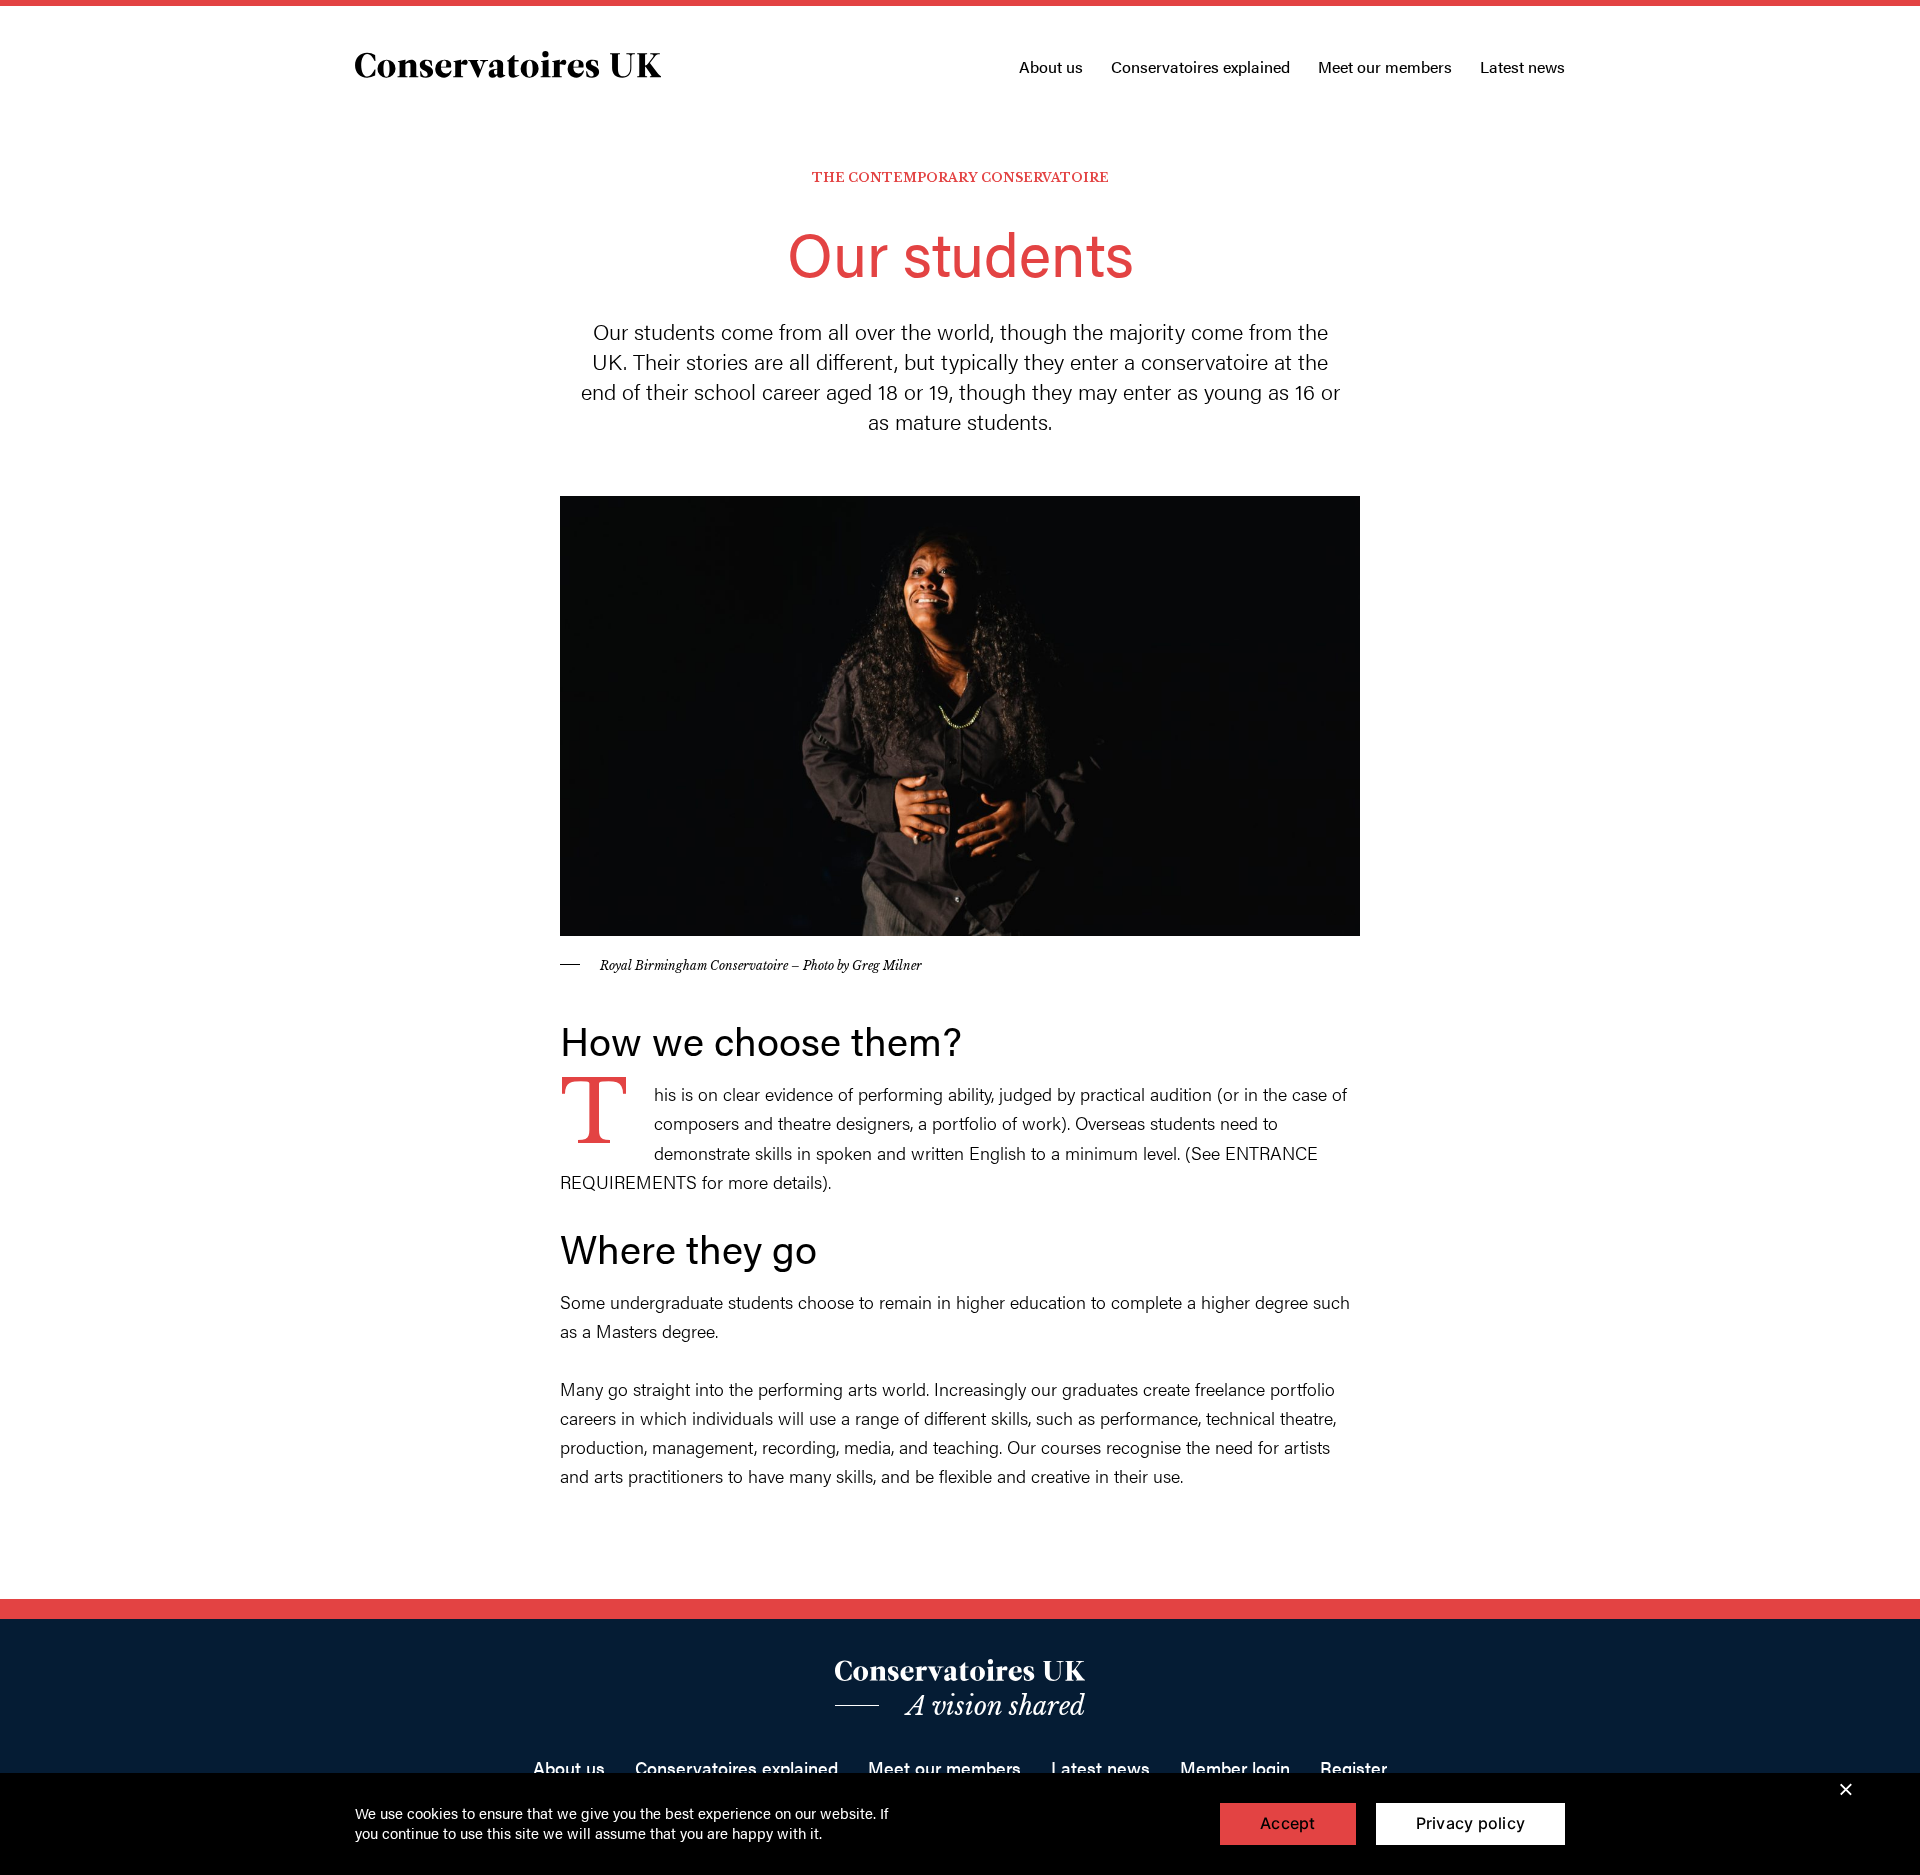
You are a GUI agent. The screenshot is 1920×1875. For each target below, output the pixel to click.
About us (1051, 66)
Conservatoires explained (1200, 66)
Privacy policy (1471, 1823)
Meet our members (1385, 66)
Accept (1288, 1823)
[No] (1845, 1788)
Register (1353, 1767)
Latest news (1522, 66)
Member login (1235, 1767)
